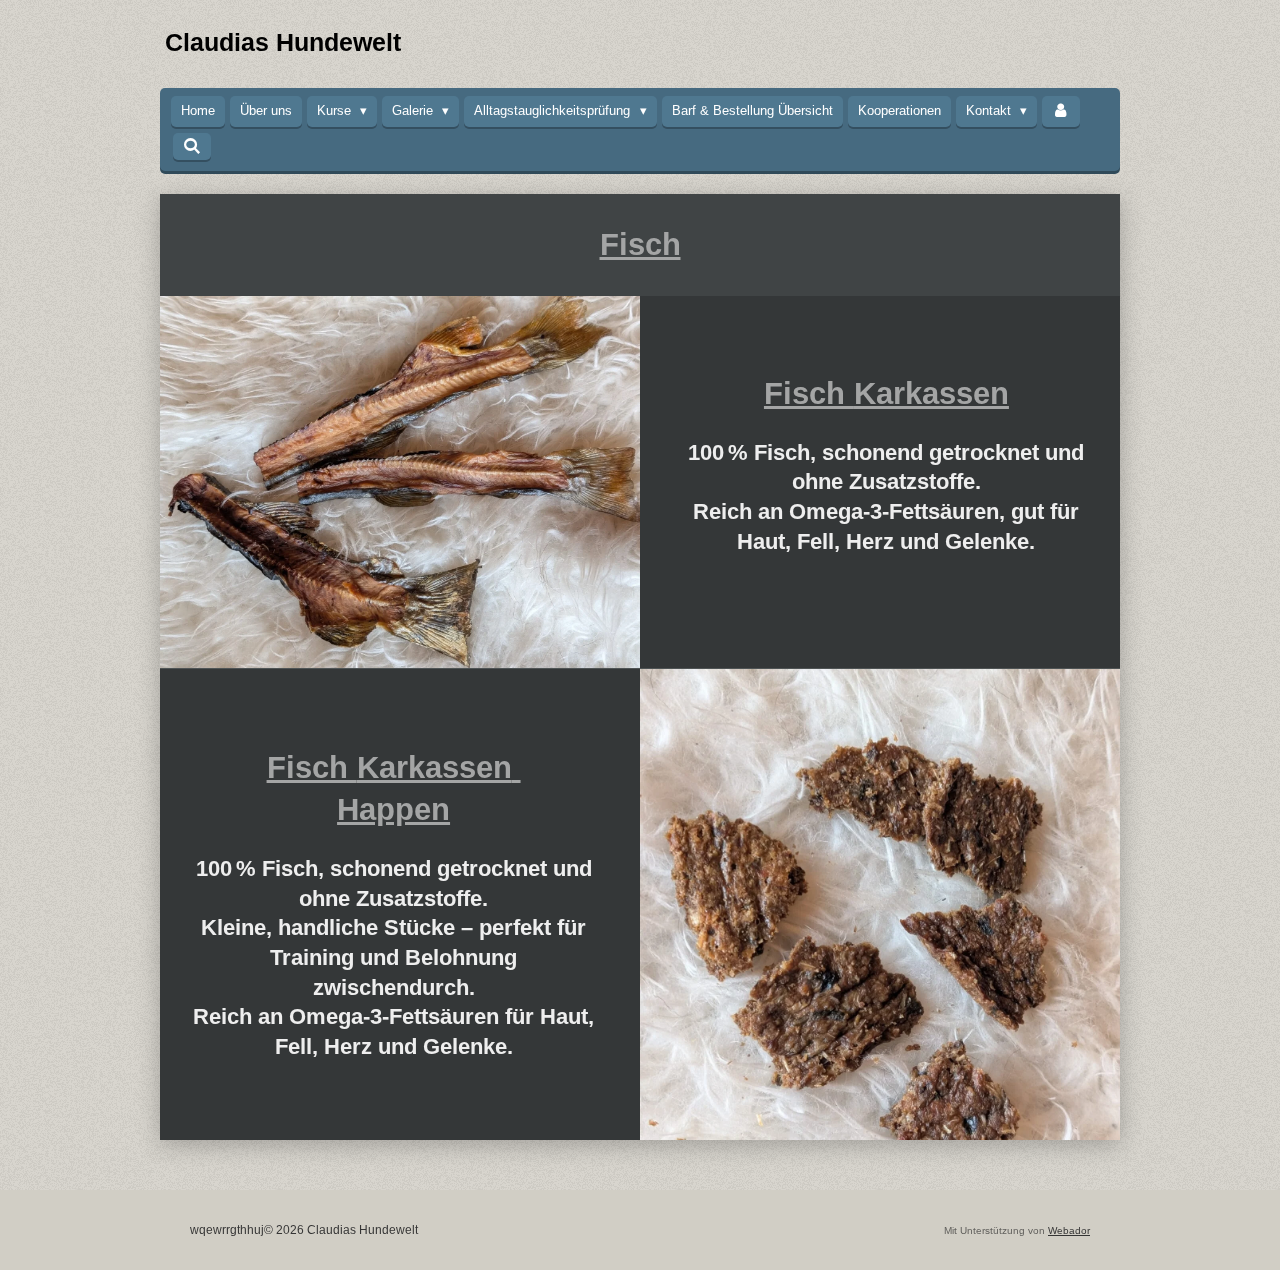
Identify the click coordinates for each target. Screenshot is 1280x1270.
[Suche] (192, 146)
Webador (1069, 1230)
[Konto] (1061, 111)
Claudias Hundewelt (283, 42)
